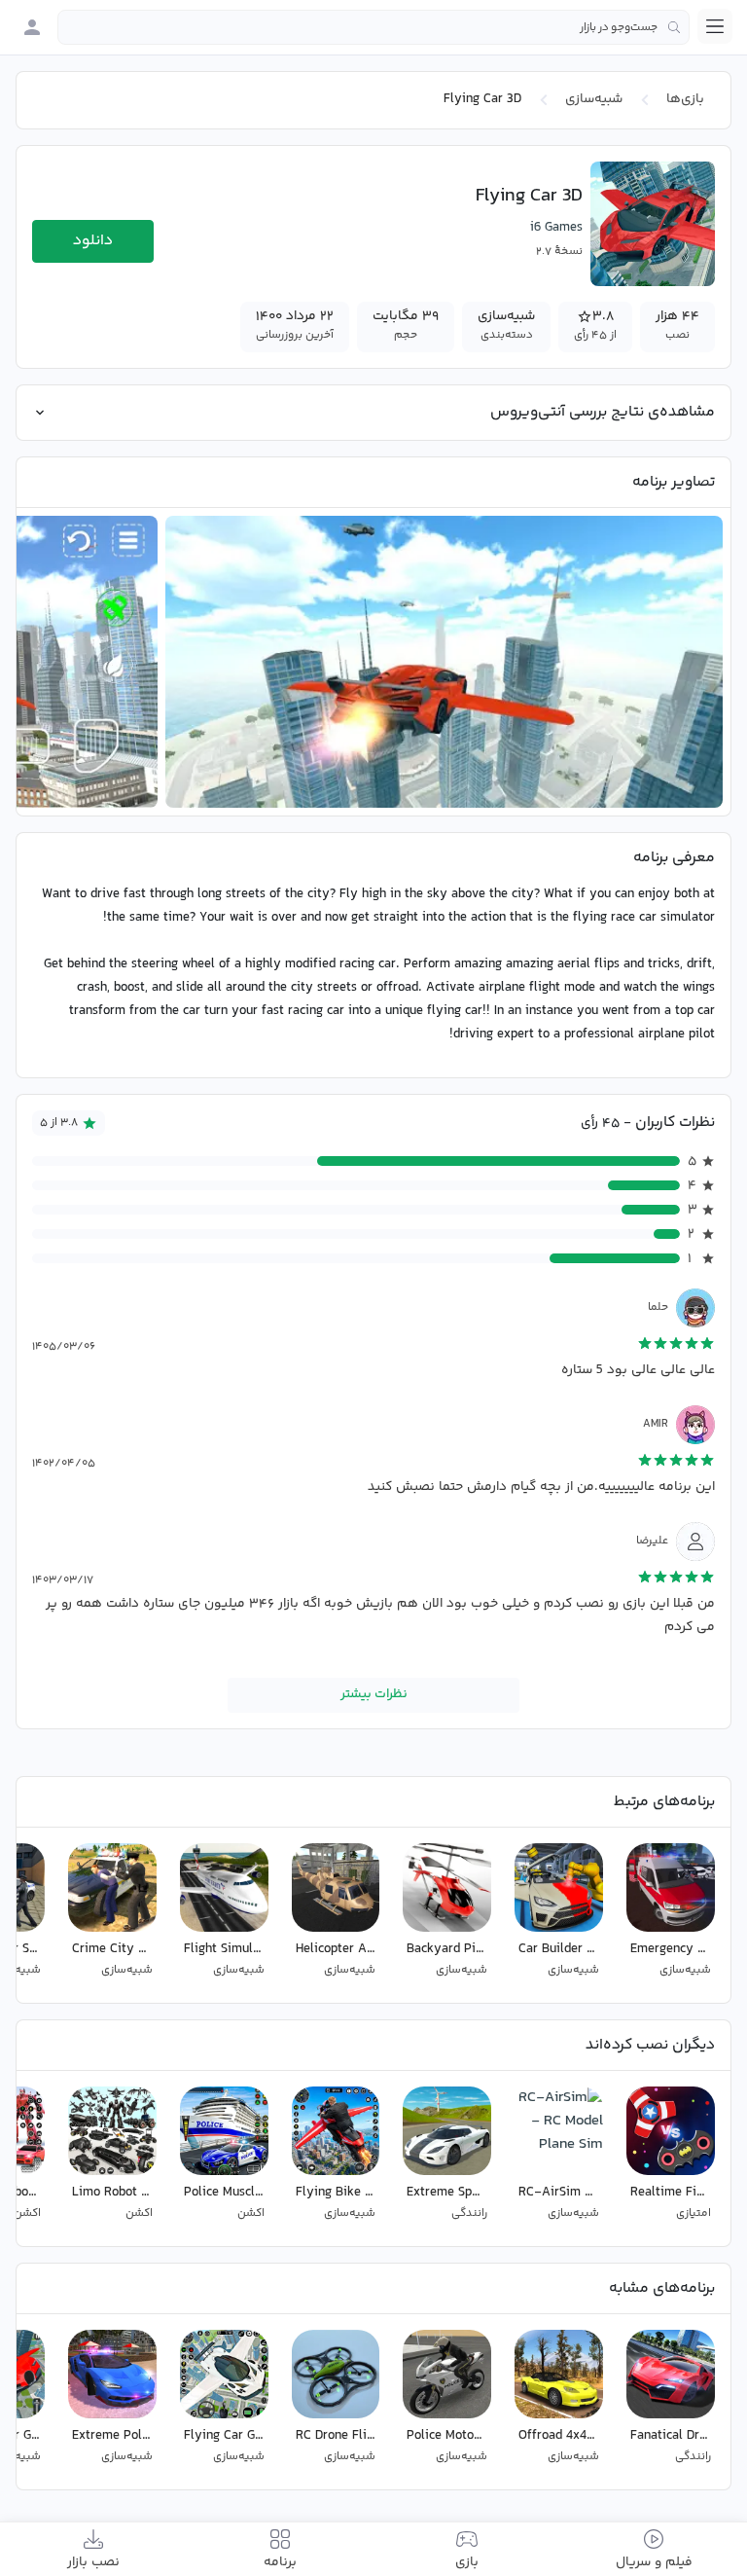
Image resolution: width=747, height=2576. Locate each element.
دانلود (93, 241)
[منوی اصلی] (715, 26)
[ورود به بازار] (32, 27)
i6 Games (556, 228)
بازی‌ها (685, 99)
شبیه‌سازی (594, 99)
